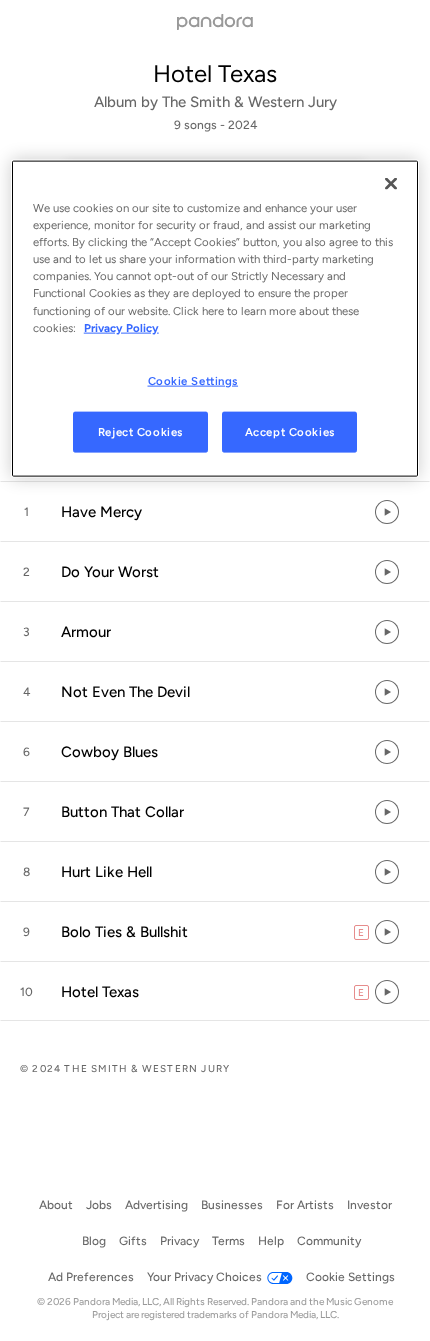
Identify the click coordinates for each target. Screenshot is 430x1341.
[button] (215, 512)
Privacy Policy (121, 327)
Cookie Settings (193, 380)
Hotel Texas (215, 73)
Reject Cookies (140, 431)
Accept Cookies (290, 431)
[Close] (391, 184)
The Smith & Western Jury (249, 102)
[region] (215, 319)
